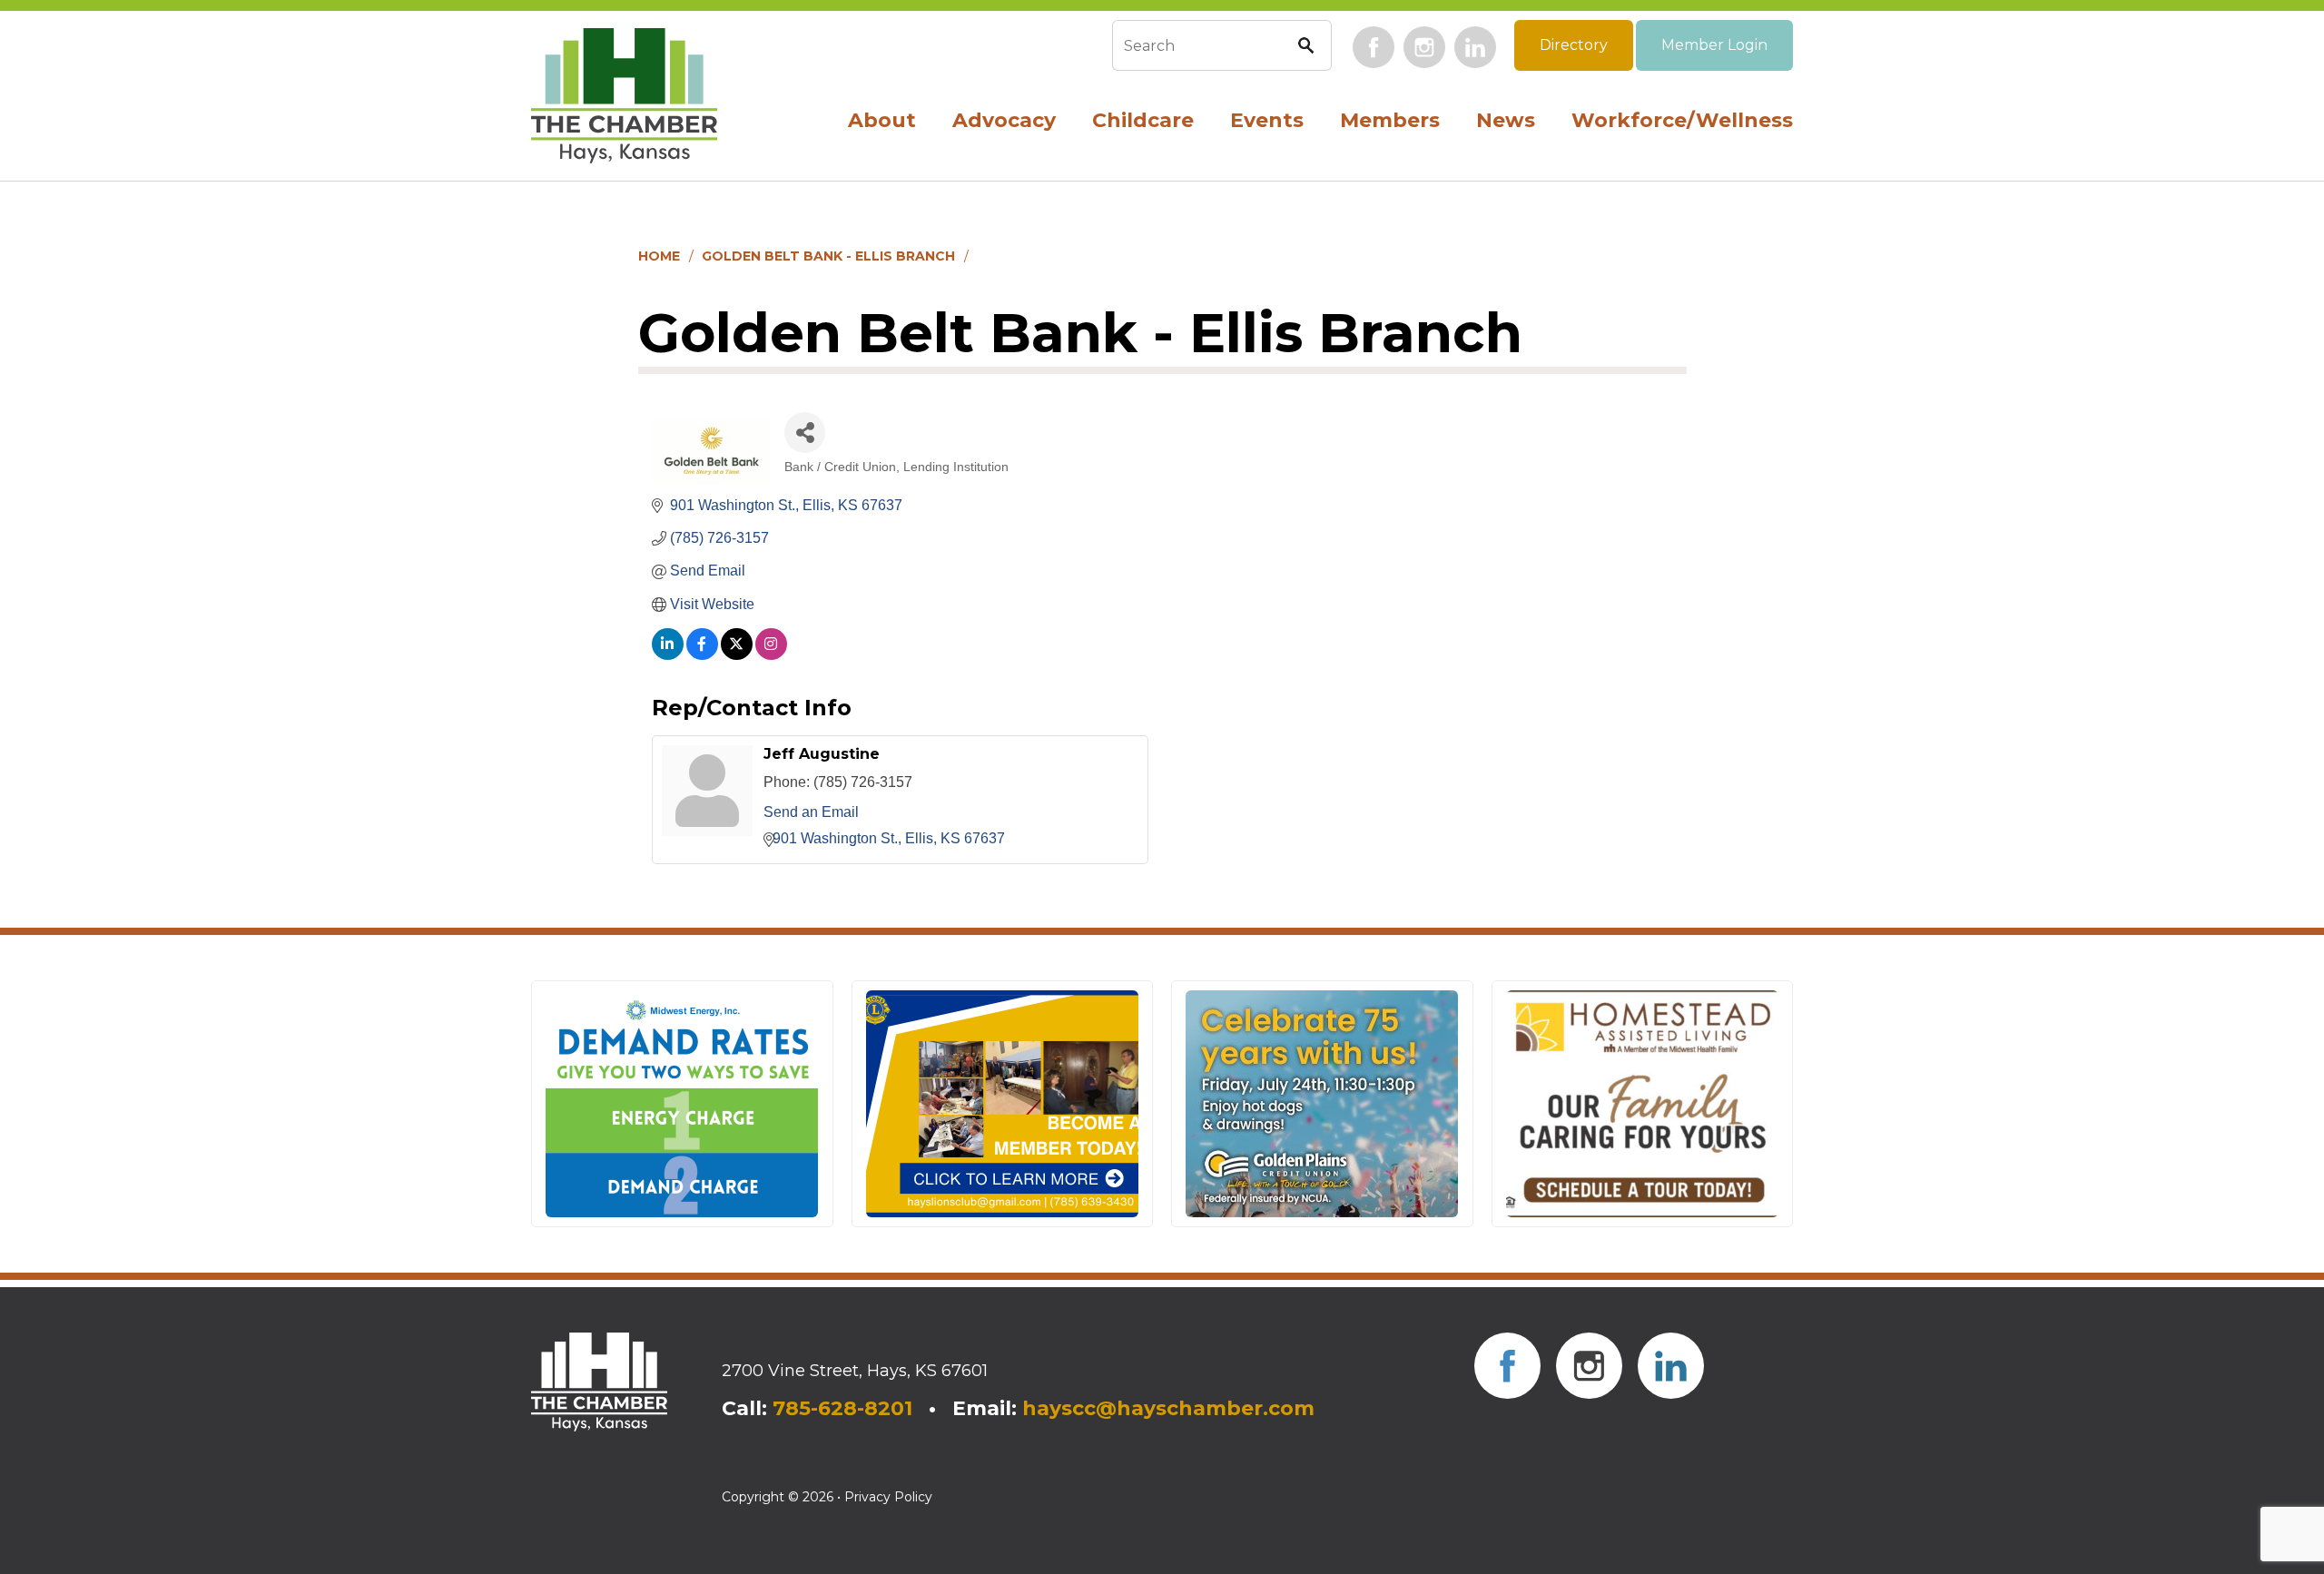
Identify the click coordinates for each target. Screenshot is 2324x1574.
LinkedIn (1475, 47)
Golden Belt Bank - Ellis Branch (828, 256)
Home (659, 256)
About (882, 120)
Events (1267, 120)
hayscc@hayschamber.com (1168, 1408)
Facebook (1374, 47)
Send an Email (811, 812)
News (1506, 120)
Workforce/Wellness (1682, 120)
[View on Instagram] (771, 655)
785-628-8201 (842, 1408)
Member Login (1714, 45)
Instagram (1424, 47)
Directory (1574, 45)
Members (1390, 120)
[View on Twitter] (737, 655)
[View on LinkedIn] (668, 655)
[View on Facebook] (702, 655)
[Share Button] (805, 433)
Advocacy (1004, 120)
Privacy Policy (888, 1497)
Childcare (1143, 120)
